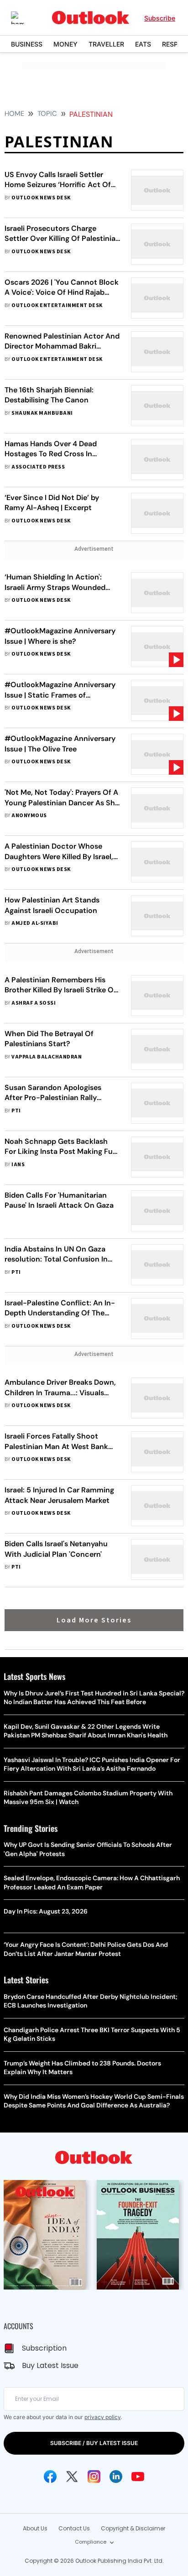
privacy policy (102, 2417)
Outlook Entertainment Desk (57, 305)
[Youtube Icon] (138, 2477)
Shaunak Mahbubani (42, 413)
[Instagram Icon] (94, 2477)
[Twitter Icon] (72, 2477)
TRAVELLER (106, 44)
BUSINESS (27, 44)
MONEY (65, 44)
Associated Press (38, 467)
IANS (18, 1165)
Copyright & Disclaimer (133, 2528)
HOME (14, 114)
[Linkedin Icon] (116, 2477)
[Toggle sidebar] (24, 18)
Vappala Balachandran (47, 1057)
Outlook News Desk (41, 198)
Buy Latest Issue (50, 2365)
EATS (143, 44)
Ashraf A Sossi (34, 1003)
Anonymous (29, 816)
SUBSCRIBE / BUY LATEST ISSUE (94, 2443)
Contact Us (74, 2528)
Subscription (44, 2348)
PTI (16, 1111)
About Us (35, 2528)
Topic (47, 114)
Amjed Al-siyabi (35, 923)
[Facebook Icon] (50, 2477)
